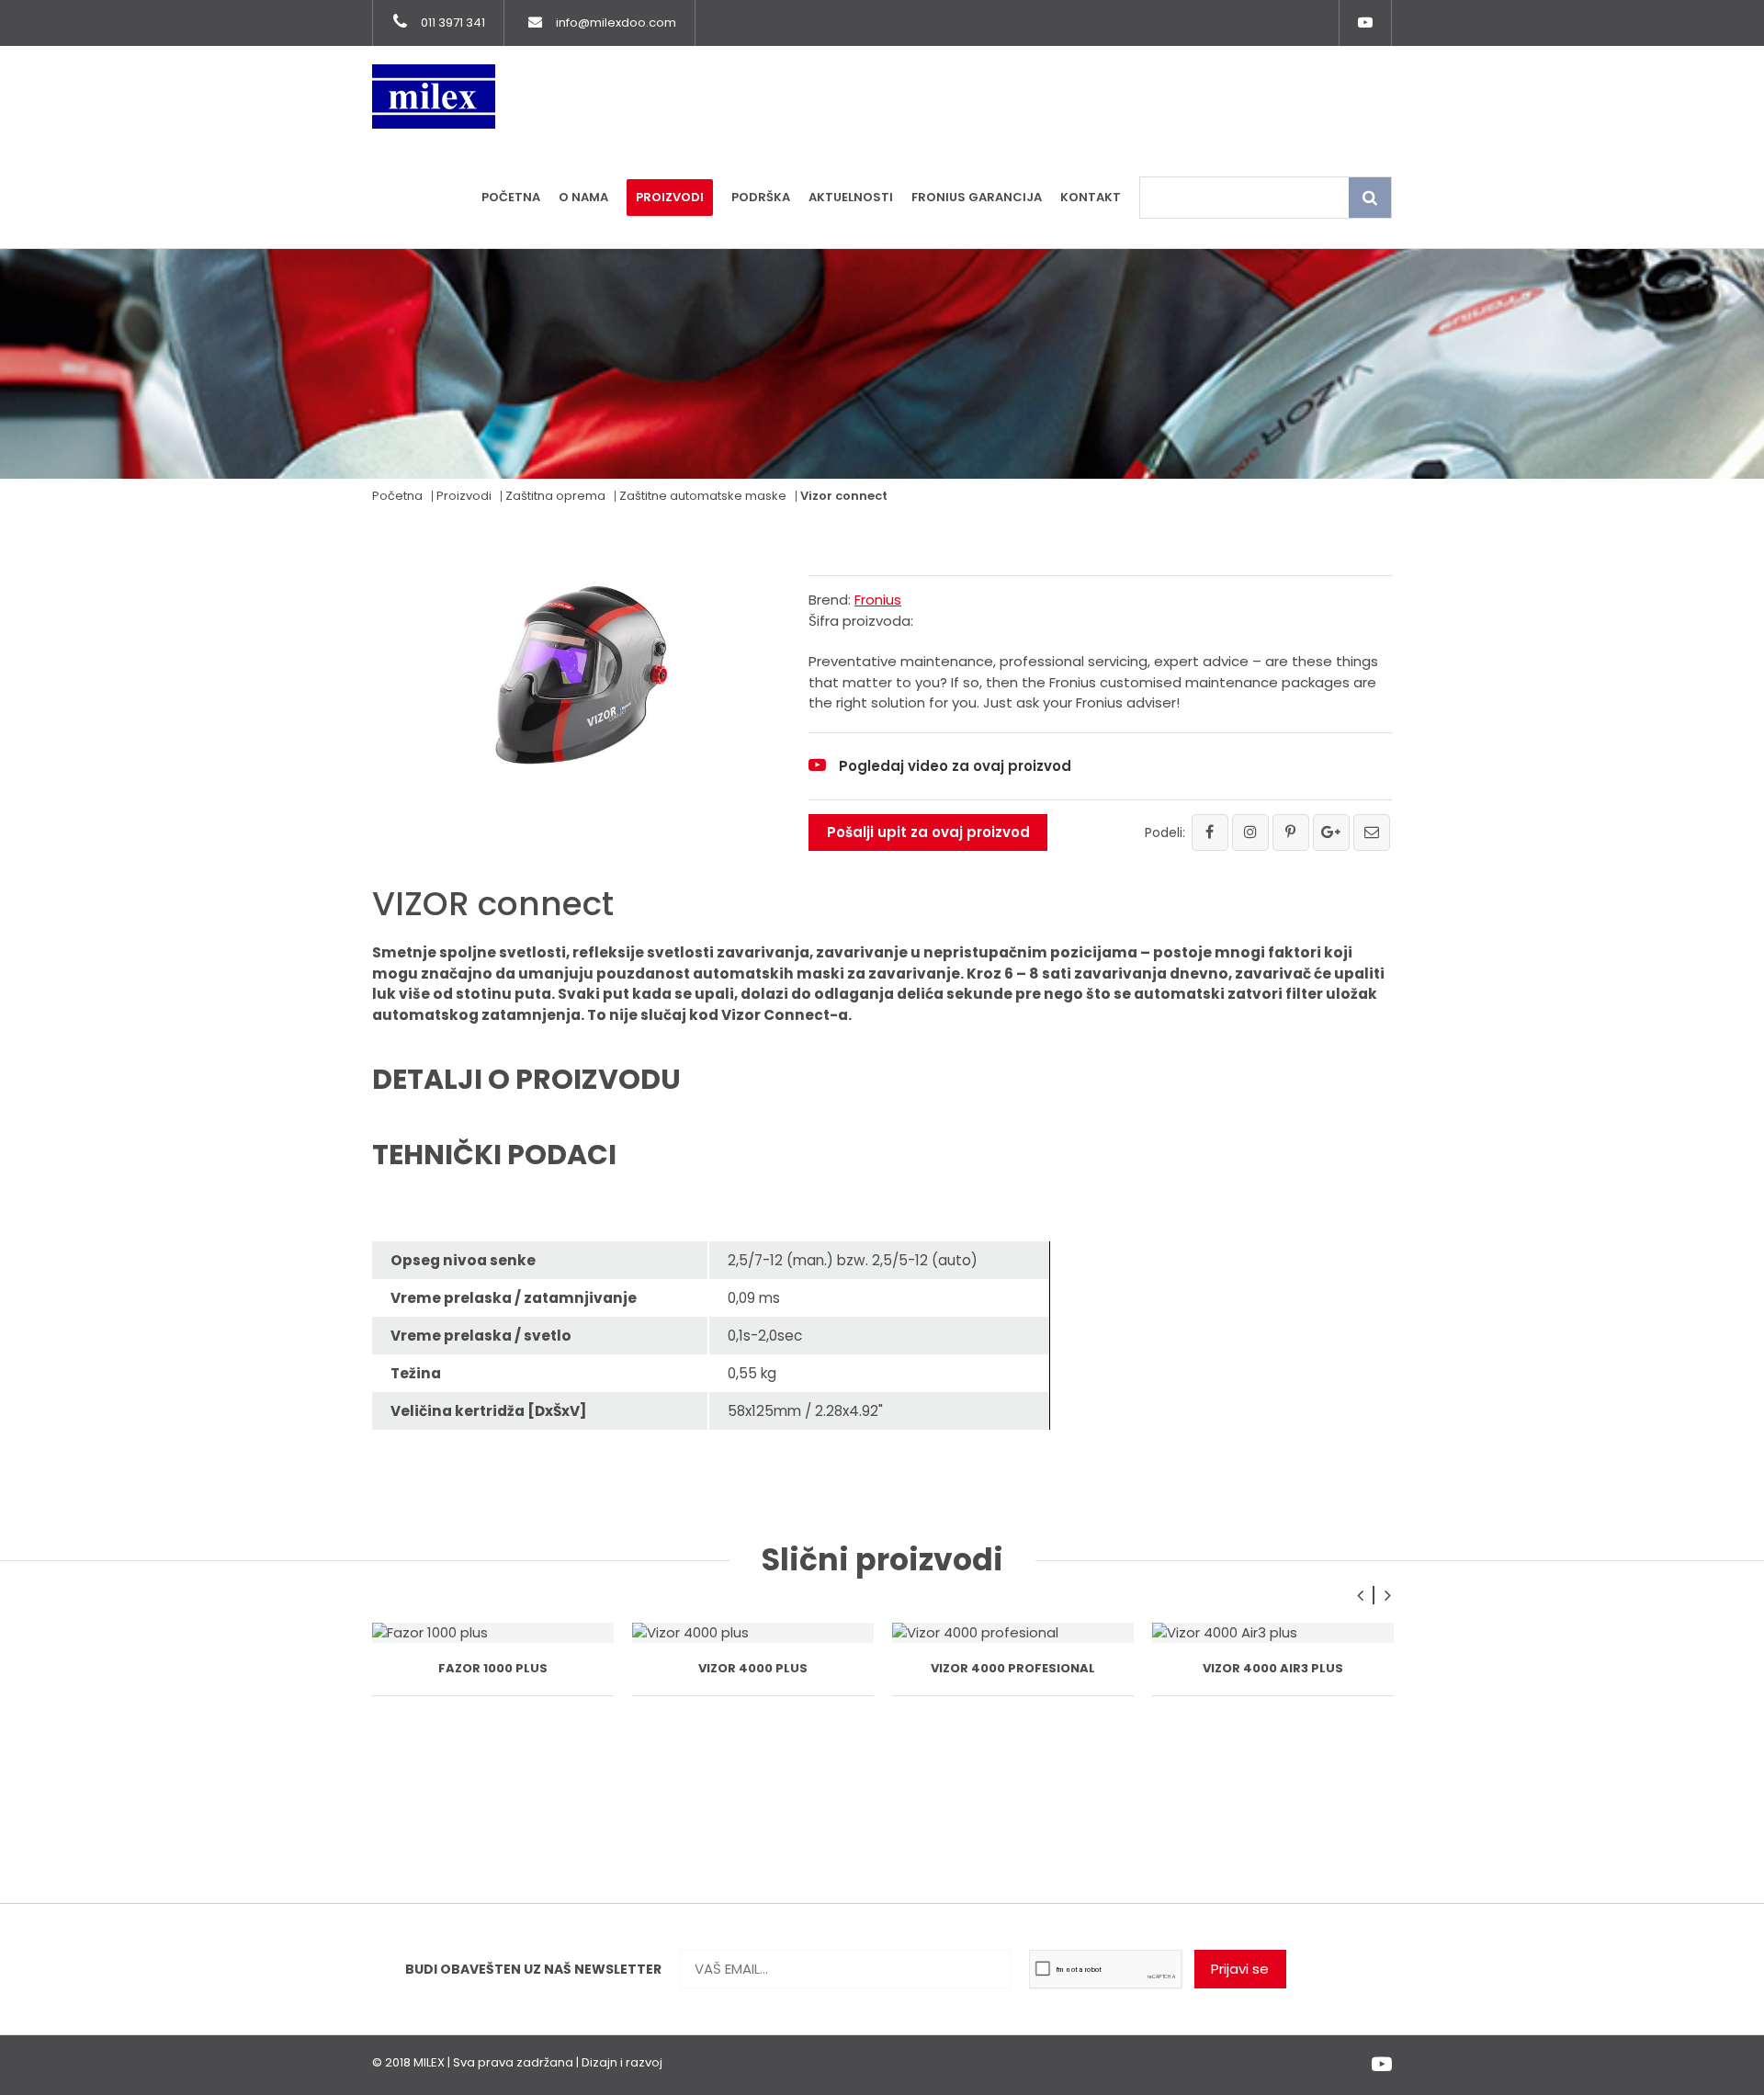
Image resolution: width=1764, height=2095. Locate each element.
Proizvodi (670, 197)
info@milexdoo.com (616, 23)
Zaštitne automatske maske (703, 496)
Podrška (761, 197)
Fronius (878, 600)
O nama (583, 197)
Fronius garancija (977, 197)
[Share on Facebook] (1210, 832)
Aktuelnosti (851, 197)
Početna (511, 197)
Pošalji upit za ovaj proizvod (928, 832)
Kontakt (1091, 197)
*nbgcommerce (714, 2062)
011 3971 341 (453, 23)
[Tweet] (1250, 832)
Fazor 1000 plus (493, 1668)
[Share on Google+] (1331, 832)
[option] (493, 1659)
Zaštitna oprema (555, 496)
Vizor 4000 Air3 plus (1273, 1668)
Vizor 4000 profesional (1013, 1668)
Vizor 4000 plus (753, 1668)
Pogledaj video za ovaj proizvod (955, 766)
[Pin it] (1291, 832)
